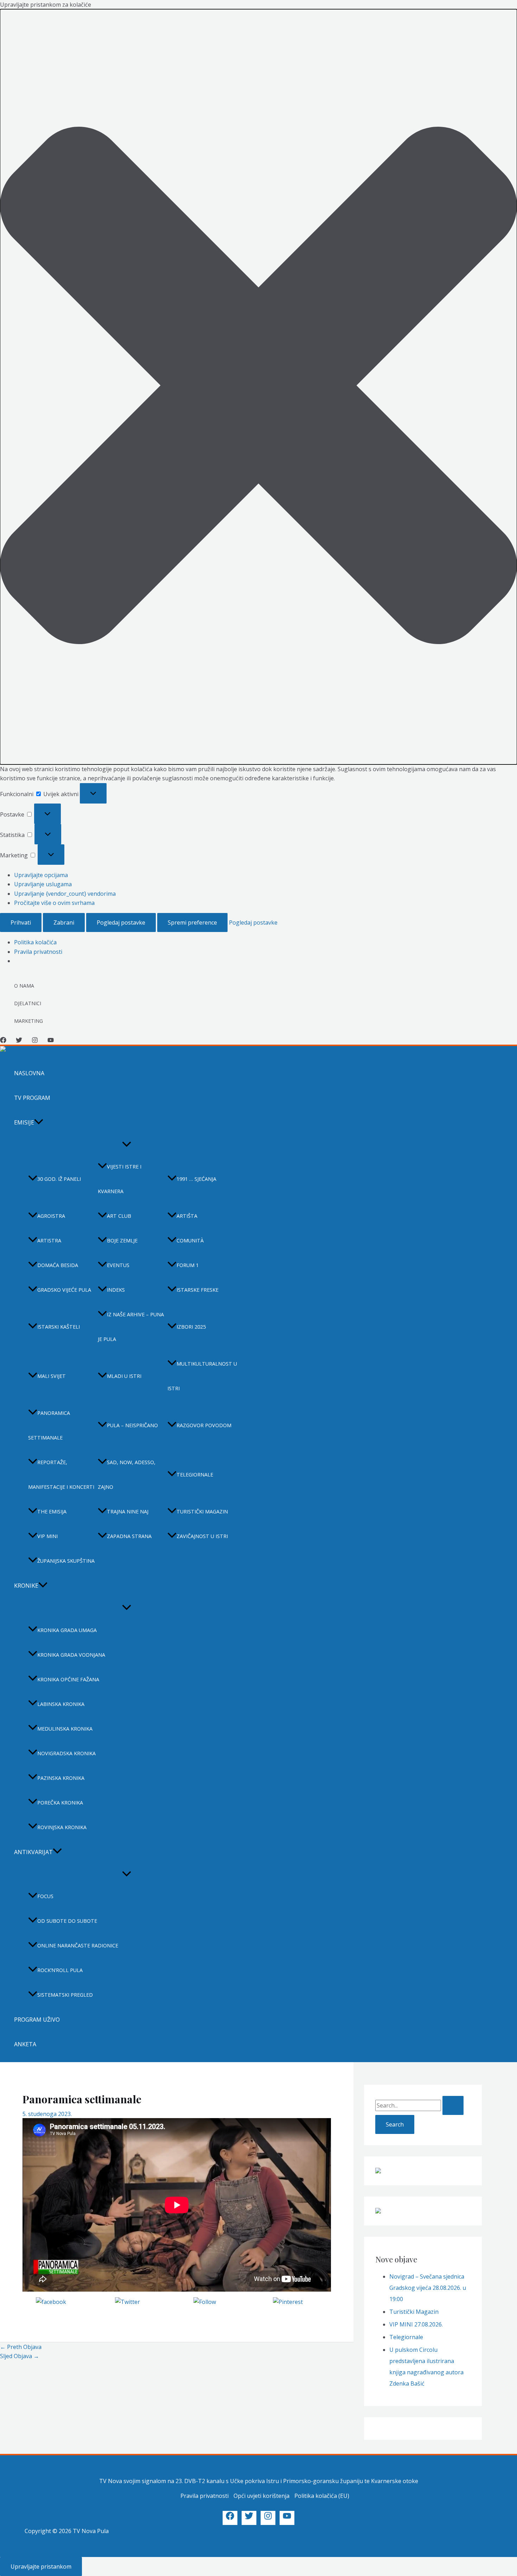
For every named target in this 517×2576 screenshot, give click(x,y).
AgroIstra (51, 1216)
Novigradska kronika (66, 1753)
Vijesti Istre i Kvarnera (120, 1179)
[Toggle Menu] (127, 1145)
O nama (24, 986)
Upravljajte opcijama (41, 875)
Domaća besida (58, 1265)
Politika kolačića (35, 942)
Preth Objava (21, 2347)
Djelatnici (28, 1003)
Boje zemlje (122, 1240)
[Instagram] (35, 1041)
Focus (45, 1896)
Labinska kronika (61, 1704)
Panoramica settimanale (49, 1425)
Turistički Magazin (414, 2312)
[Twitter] (19, 1041)
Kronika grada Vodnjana (71, 1655)
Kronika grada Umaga (67, 1630)
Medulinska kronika (65, 1729)
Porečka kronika (60, 1803)
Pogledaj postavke (121, 922)
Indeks (116, 1290)
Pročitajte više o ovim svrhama (54, 903)
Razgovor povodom (204, 1425)
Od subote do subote (67, 1921)
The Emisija (52, 1511)
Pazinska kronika (61, 1778)
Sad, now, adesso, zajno (127, 1475)
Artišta (187, 1216)
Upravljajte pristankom (41, 2566)
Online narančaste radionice (78, 1945)
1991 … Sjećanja (196, 1179)
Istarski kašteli (59, 1327)
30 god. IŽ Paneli (59, 1179)
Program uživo (37, 2020)
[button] (258, 387)
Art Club (119, 1216)
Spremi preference (192, 922)
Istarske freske (197, 1290)
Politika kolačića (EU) (322, 2496)
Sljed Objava (20, 2356)
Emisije (24, 1122)
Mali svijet (52, 1376)
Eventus (118, 1265)
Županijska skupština (66, 1561)
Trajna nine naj (128, 1511)
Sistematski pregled (65, 1995)
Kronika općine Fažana (68, 1679)
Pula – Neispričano (132, 1425)
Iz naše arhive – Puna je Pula (131, 1327)
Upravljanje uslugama (43, 884)
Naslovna (29, 1073)
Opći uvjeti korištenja (261, 2496)
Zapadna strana (129, 1536)
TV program (32, 1098)
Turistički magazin (202, 1511)
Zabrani (64, 922)
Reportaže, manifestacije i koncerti (61, 1475)
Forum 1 (188, 1265)
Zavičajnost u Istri (202, 1536)
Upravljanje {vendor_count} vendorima (65, 894)
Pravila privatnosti (38, 952)
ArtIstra (49, 1240)
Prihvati (21, 922)
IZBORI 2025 (191, 1327)
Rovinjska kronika (62, 1827)
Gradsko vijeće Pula (64, 1290)
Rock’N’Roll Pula (60, 1970)
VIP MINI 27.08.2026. (416, 2324)
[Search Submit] (453, 2105)
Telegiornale (195, 1475)
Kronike (26, 1586)
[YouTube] (51, 1041)
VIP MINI (47, 1536)
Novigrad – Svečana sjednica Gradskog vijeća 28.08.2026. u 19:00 (428, 2288)
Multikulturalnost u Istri (202, 1376)
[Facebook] (3, 1041)
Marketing (28, 1021)
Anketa (25, 2044)
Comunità (190, 1240)
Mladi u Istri (124, 1376)
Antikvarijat (33, 1852)
